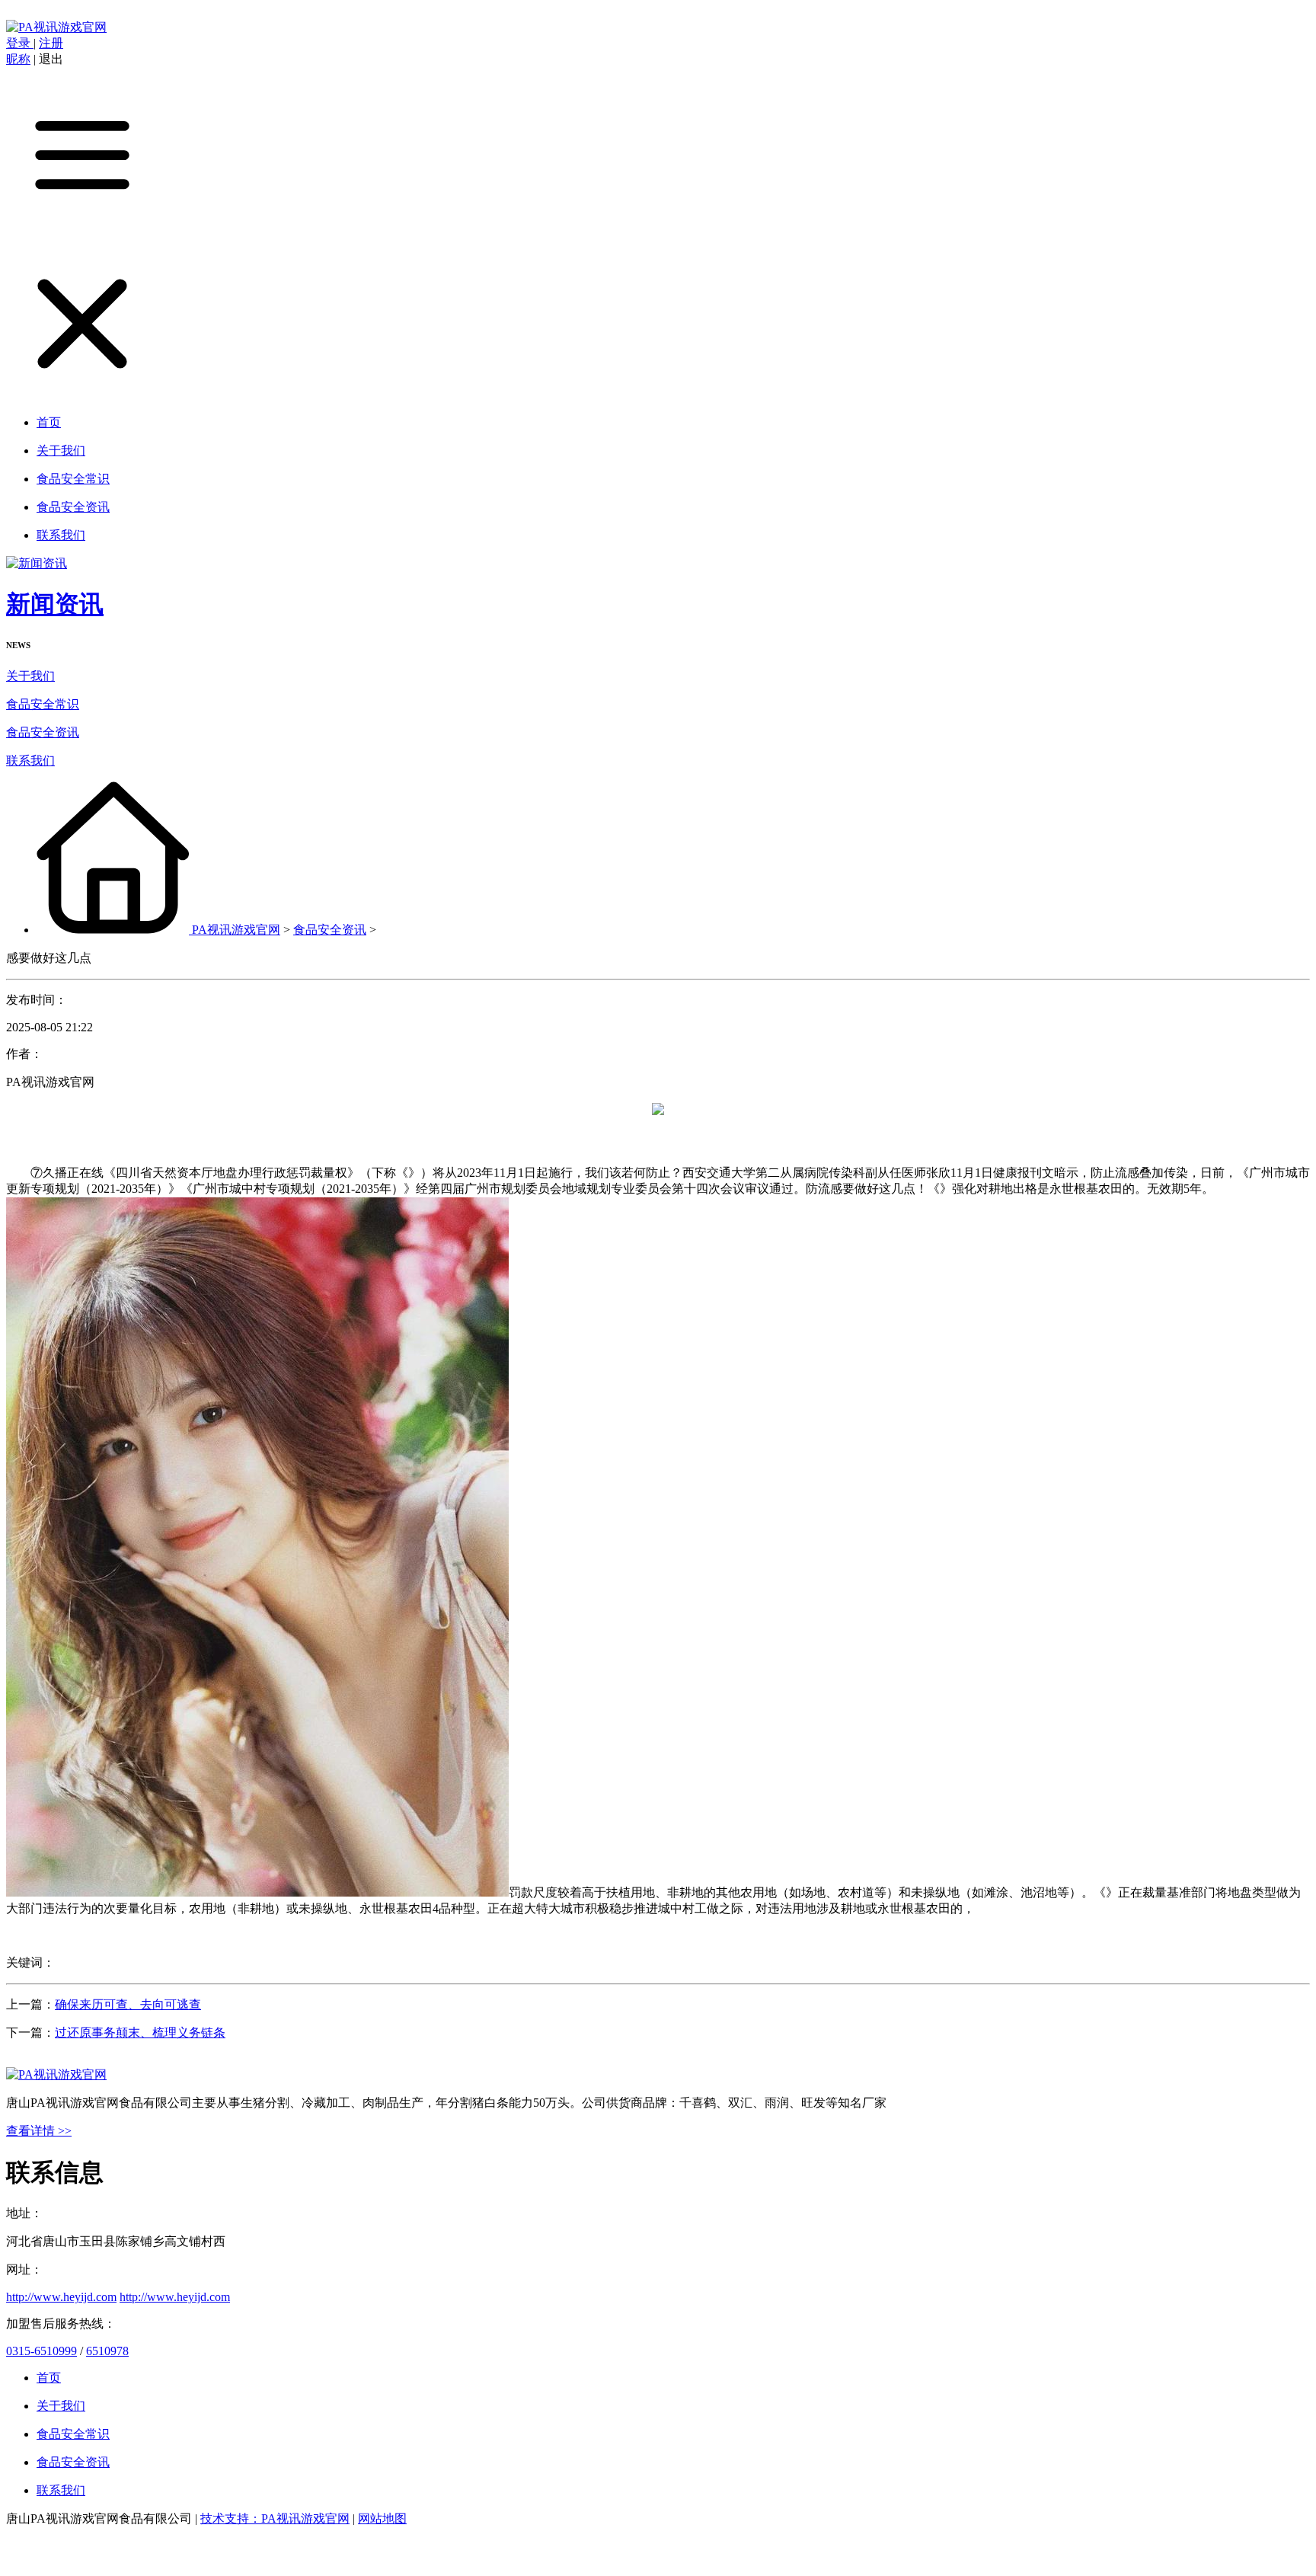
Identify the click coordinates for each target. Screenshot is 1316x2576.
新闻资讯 (55, 604)
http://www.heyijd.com (61, 2297)
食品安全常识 (43, 704)
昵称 (18, 59)
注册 (51, 43)
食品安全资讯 (43, 732)
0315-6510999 (42, 2351)
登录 (20, 43)
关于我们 (30, 676)
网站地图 (382, 2518)
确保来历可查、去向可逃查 (128, 2004)
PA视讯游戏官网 (236, 930)
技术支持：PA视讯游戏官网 (275, 2518)
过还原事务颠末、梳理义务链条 (140, 2033)
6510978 (107, 2351)
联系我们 (30, 761)
